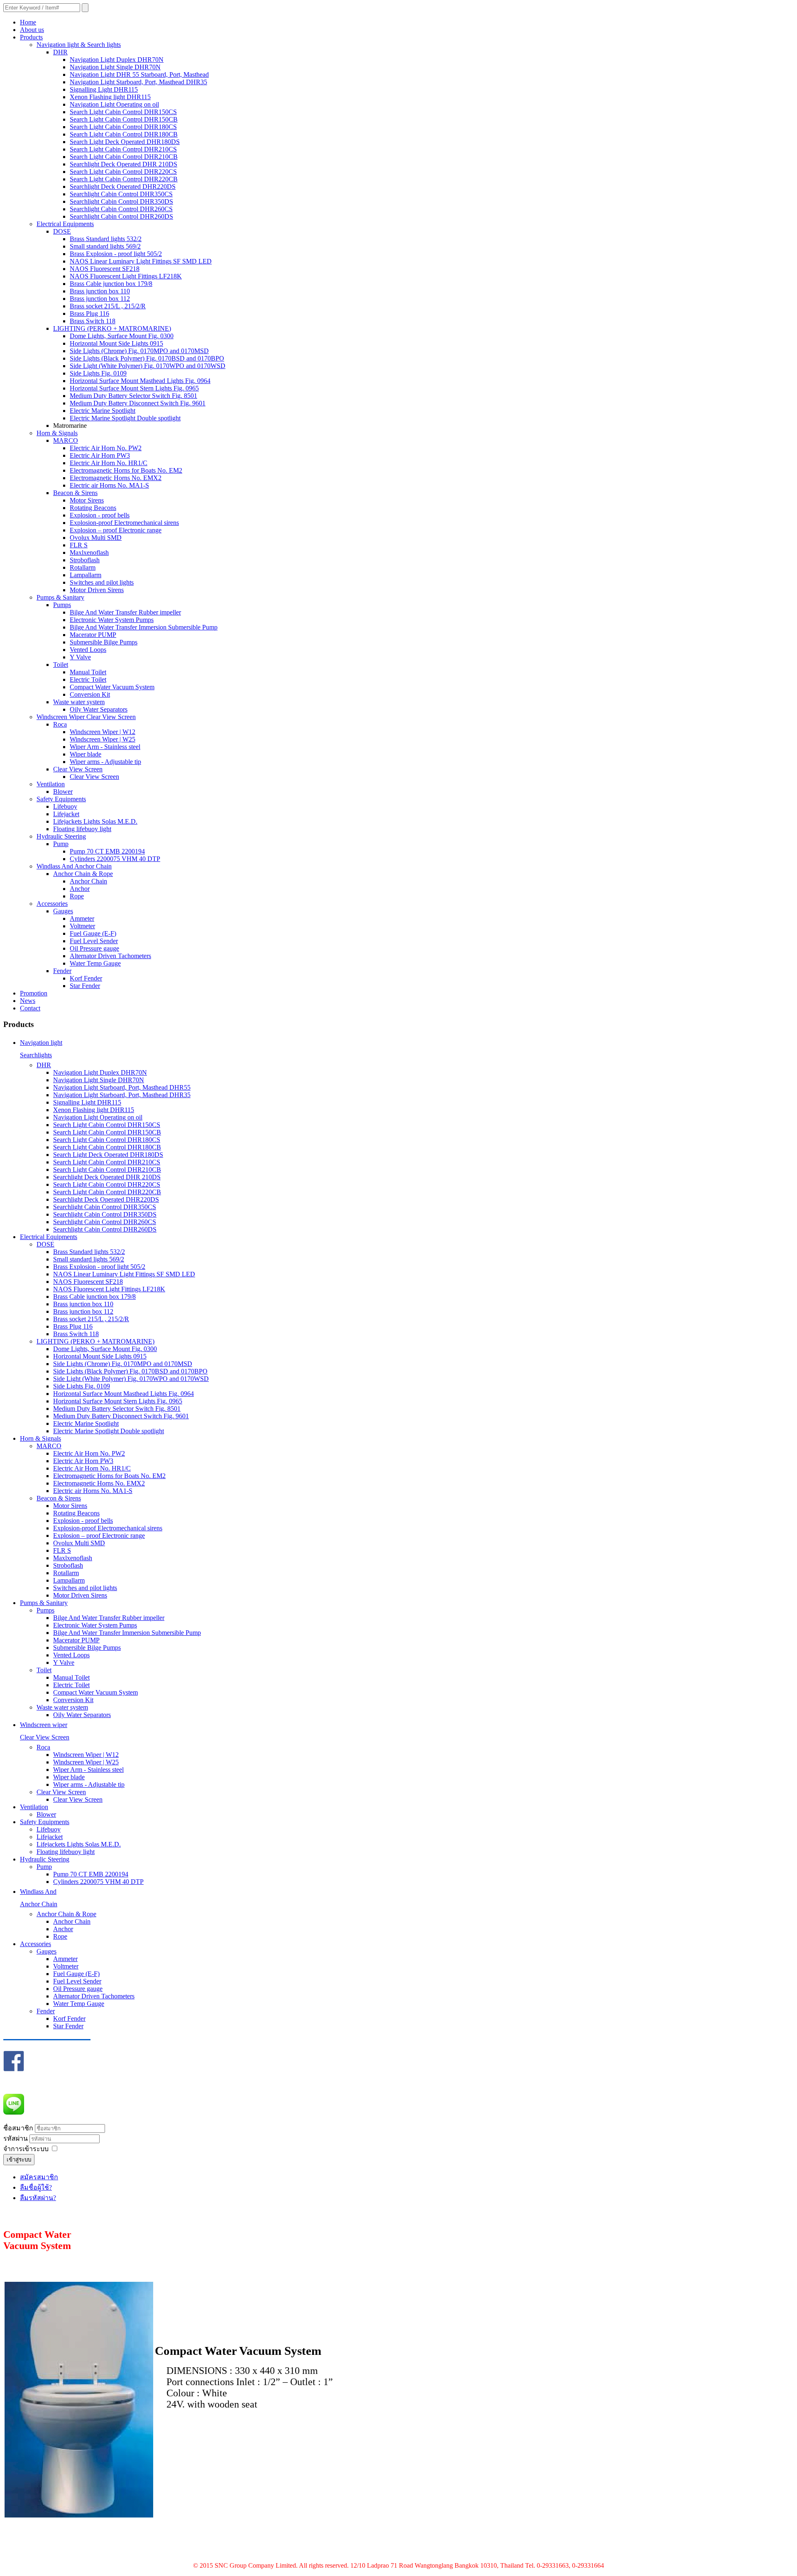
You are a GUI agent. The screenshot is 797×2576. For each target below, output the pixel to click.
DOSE (62, 231)
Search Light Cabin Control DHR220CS (123, 172)
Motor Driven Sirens (97, 590)
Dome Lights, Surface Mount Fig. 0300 (122, 336)
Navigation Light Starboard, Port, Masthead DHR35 (138, 82)
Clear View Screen (78, 769)
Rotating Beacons (93, 508)
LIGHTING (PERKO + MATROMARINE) (112, 328)
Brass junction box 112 (100, 299)
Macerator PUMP (93, 635)
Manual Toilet (88, 672)
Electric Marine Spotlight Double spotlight (125, 418)
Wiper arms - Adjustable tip (105, 762)
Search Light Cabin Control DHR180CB (124, 134)
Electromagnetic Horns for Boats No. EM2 (126, 470)
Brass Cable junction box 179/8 (111, 284)
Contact (30, 1008)
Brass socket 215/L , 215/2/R (108, 306)
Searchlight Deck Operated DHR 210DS (123, 164)
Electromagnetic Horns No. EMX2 (116, 478)
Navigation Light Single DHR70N (115, 67)
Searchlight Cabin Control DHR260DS (121, 216)
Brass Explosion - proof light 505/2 (116, 254)
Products (31, 37)
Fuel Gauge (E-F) (93, 933)
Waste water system (79, 702)
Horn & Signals (57, 433)
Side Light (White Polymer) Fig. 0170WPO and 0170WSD (148, 366)
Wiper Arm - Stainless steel (105, 747)
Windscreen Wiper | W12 (103, 732)
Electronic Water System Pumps (112, 620)
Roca (60, 724)
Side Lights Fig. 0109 (98, 373)
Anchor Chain (88, 881)
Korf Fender (86, 978)
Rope (77, 896)
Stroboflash (85, 560)
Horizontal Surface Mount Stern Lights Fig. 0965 (134, 388)
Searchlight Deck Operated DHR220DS (123, 187)
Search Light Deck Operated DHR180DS (125, 142)
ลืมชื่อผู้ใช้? (36, 2187)
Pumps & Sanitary (60, 597)
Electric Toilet (88, 679)
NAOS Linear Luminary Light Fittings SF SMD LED (141, 261)
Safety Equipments (61, 799)
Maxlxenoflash (89, 553)
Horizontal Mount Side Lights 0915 (116, 343)
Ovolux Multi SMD (96, 538)
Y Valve (80, 657)
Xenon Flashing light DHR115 (110, 97)
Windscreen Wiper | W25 (103, 739)
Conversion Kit (90, 694)
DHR (60, 52)
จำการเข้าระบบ (26, 2149)
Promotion (34, 993)
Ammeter (82, 918)
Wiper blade (86, 754)
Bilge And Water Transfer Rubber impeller (125, 612)
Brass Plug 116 (89, 313)
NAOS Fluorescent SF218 (105, 269)
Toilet (61, 665)
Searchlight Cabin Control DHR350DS (121, 201)
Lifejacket (66, 814)
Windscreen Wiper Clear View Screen (86, 717)
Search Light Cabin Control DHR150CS (123, 112)
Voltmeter (82, 926)
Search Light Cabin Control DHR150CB (124, 119)
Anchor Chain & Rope (83, 874)
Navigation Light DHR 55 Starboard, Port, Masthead (139, 74)
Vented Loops (88, 650)
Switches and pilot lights (102, 582)
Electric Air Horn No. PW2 (106, 448)
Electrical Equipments (65, 224)
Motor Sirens (87, 500)
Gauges (63, 911)
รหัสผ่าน (16, 2138)
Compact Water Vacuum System (112, 687)
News (28, 1001)
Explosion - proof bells (100, 515)
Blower (63, 792)
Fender (62, 971)
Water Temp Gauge (95, 963)
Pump (61, 844)
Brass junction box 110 (100, 291)
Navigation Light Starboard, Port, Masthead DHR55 (122, 1087)
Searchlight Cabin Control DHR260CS (121, 209)
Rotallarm (83, 567)
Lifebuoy (65, 806)
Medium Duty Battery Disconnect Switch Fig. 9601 (138, 403)
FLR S (79, 545)
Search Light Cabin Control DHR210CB (124, 157)
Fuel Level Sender (94, 941)
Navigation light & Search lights (79, 45)
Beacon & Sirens (75, 493)
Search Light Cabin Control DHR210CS (123, 149)
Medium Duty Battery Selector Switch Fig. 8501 (133, 396)
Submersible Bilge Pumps (104, 642)
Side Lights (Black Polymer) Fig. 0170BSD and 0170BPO (147, 358)
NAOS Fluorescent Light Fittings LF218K (126, 276)
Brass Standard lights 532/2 (106, 239)
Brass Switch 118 (93, 321)
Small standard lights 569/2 (105, 246)
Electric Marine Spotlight (103, 411)
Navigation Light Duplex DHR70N (117, 60)
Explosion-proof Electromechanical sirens (124, 523)
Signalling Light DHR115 (104, 89)
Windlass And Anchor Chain (74, 866)
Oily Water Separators (99, 709)
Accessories (52, 904)
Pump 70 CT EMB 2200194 (107, 851)
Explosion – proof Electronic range (116, 530)
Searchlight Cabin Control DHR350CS (121, 194)
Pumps (62, 605)
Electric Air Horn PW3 (100, 455)
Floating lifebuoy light (82, 829)
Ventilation (51, 784)
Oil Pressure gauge (94, 948)
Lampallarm (86, 575)
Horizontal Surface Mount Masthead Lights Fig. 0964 (140, 381)
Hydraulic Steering (61, 836)
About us (32, 30)
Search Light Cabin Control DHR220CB (124, 179)
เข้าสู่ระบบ (19, 2160)
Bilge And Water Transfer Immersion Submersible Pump (144, 627)
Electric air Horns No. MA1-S (109, 485)
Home (28, 22)
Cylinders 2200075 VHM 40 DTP (115, 859)
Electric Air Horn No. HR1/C (109, 463)
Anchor (80, 889)
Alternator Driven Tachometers (110, 956)
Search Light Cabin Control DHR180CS (123, 127)
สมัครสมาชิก (39, 2177)
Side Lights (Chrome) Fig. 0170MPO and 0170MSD (139, 351)
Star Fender (85, 986)
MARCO (66, 440)
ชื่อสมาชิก (18, 2128)
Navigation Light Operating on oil (114, 104)
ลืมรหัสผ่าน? (38, 2198)
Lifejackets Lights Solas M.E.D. (95, 821)
